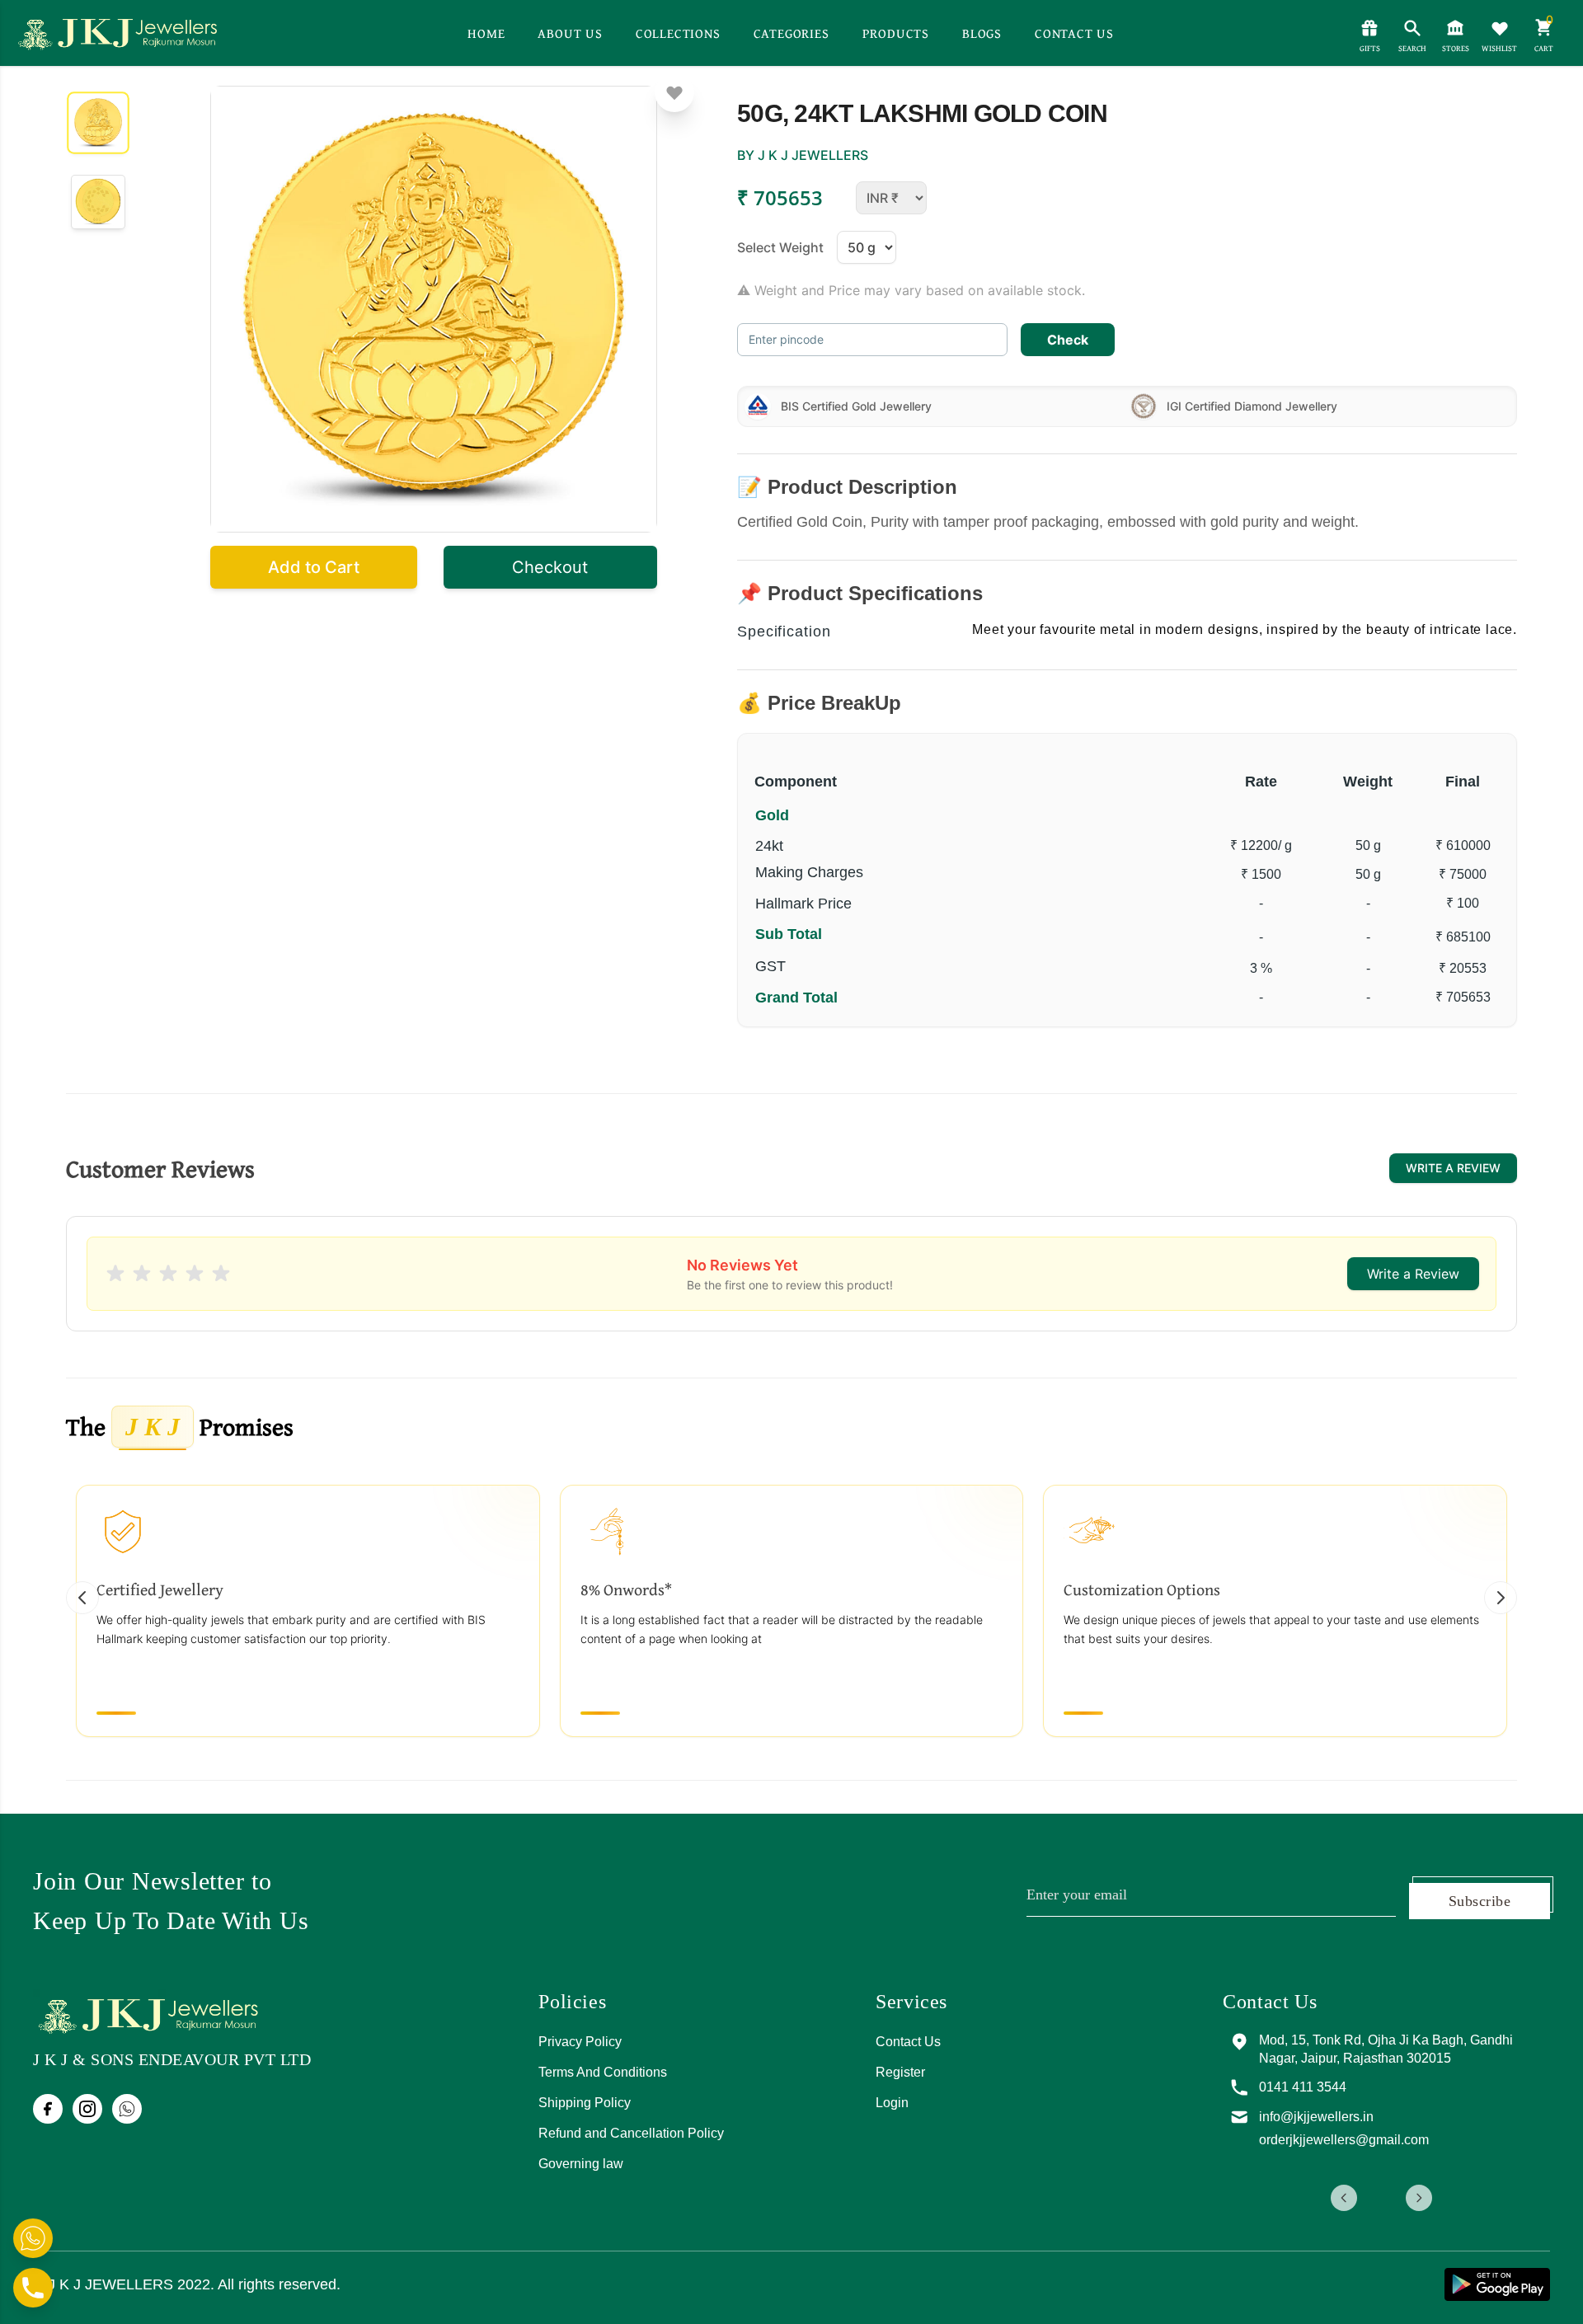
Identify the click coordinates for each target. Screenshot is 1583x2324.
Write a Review (1453, 1168)
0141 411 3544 (1303, 2087)
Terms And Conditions (603, 2072)
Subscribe (1480, 1901)
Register (900, 2072)
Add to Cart (314, 567)
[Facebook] (48, 2109)
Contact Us (908, 2042)
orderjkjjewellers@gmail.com (1344, 2140)
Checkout (550, 567)
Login (892, 2103)
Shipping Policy (585, 2103)
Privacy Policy (580, 2042)
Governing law (581, 2164)
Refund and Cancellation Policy (631, 2133)
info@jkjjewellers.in (1316, 2117)
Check (1068, 340)
